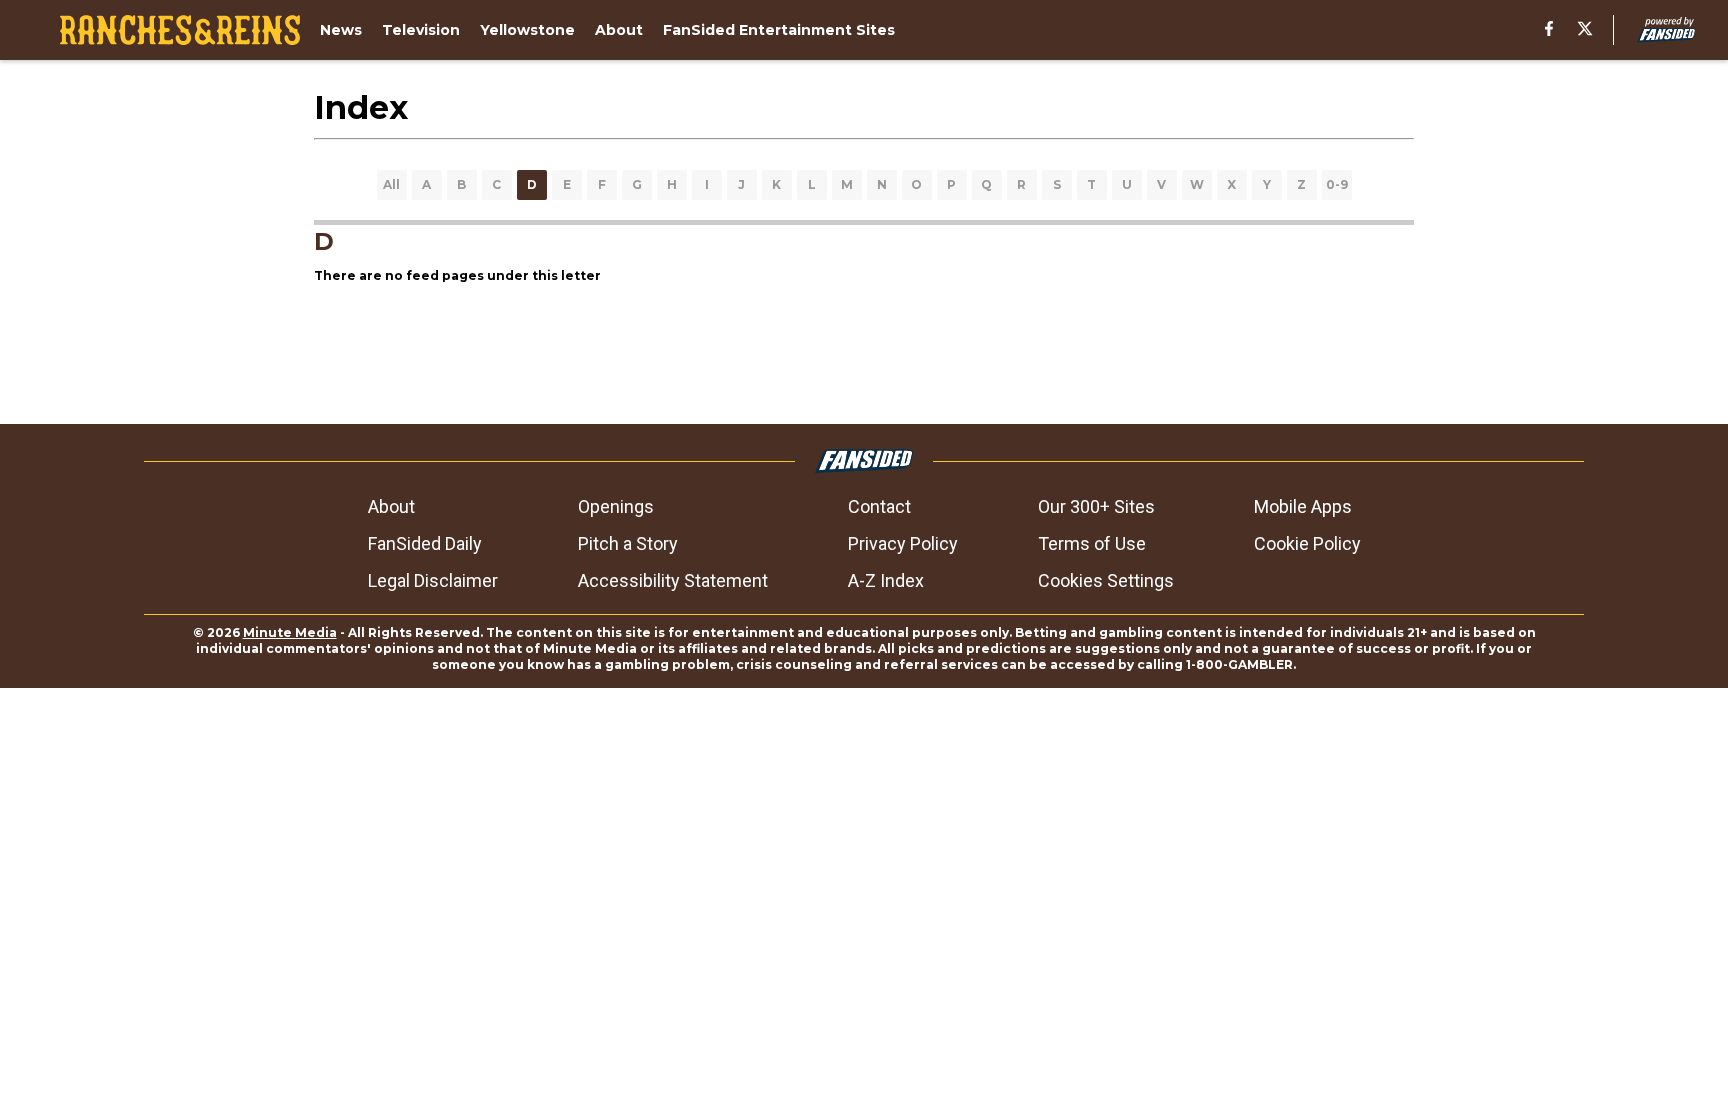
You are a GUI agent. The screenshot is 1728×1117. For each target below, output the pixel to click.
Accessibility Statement (673, 580)
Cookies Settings (1106, 580)
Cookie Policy (1307, 543)
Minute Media (290, 632)
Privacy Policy (903, 543)
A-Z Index (886, 580)
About (391, 506)
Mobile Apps (1303, 506)
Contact (879, 506)
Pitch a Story (628, 543)
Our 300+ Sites (1096, 506)
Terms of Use (1092, 543)
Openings (616, 506)
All (391, 184)
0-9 (1337, 184)
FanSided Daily (425, 543)
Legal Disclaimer (433, 580)
